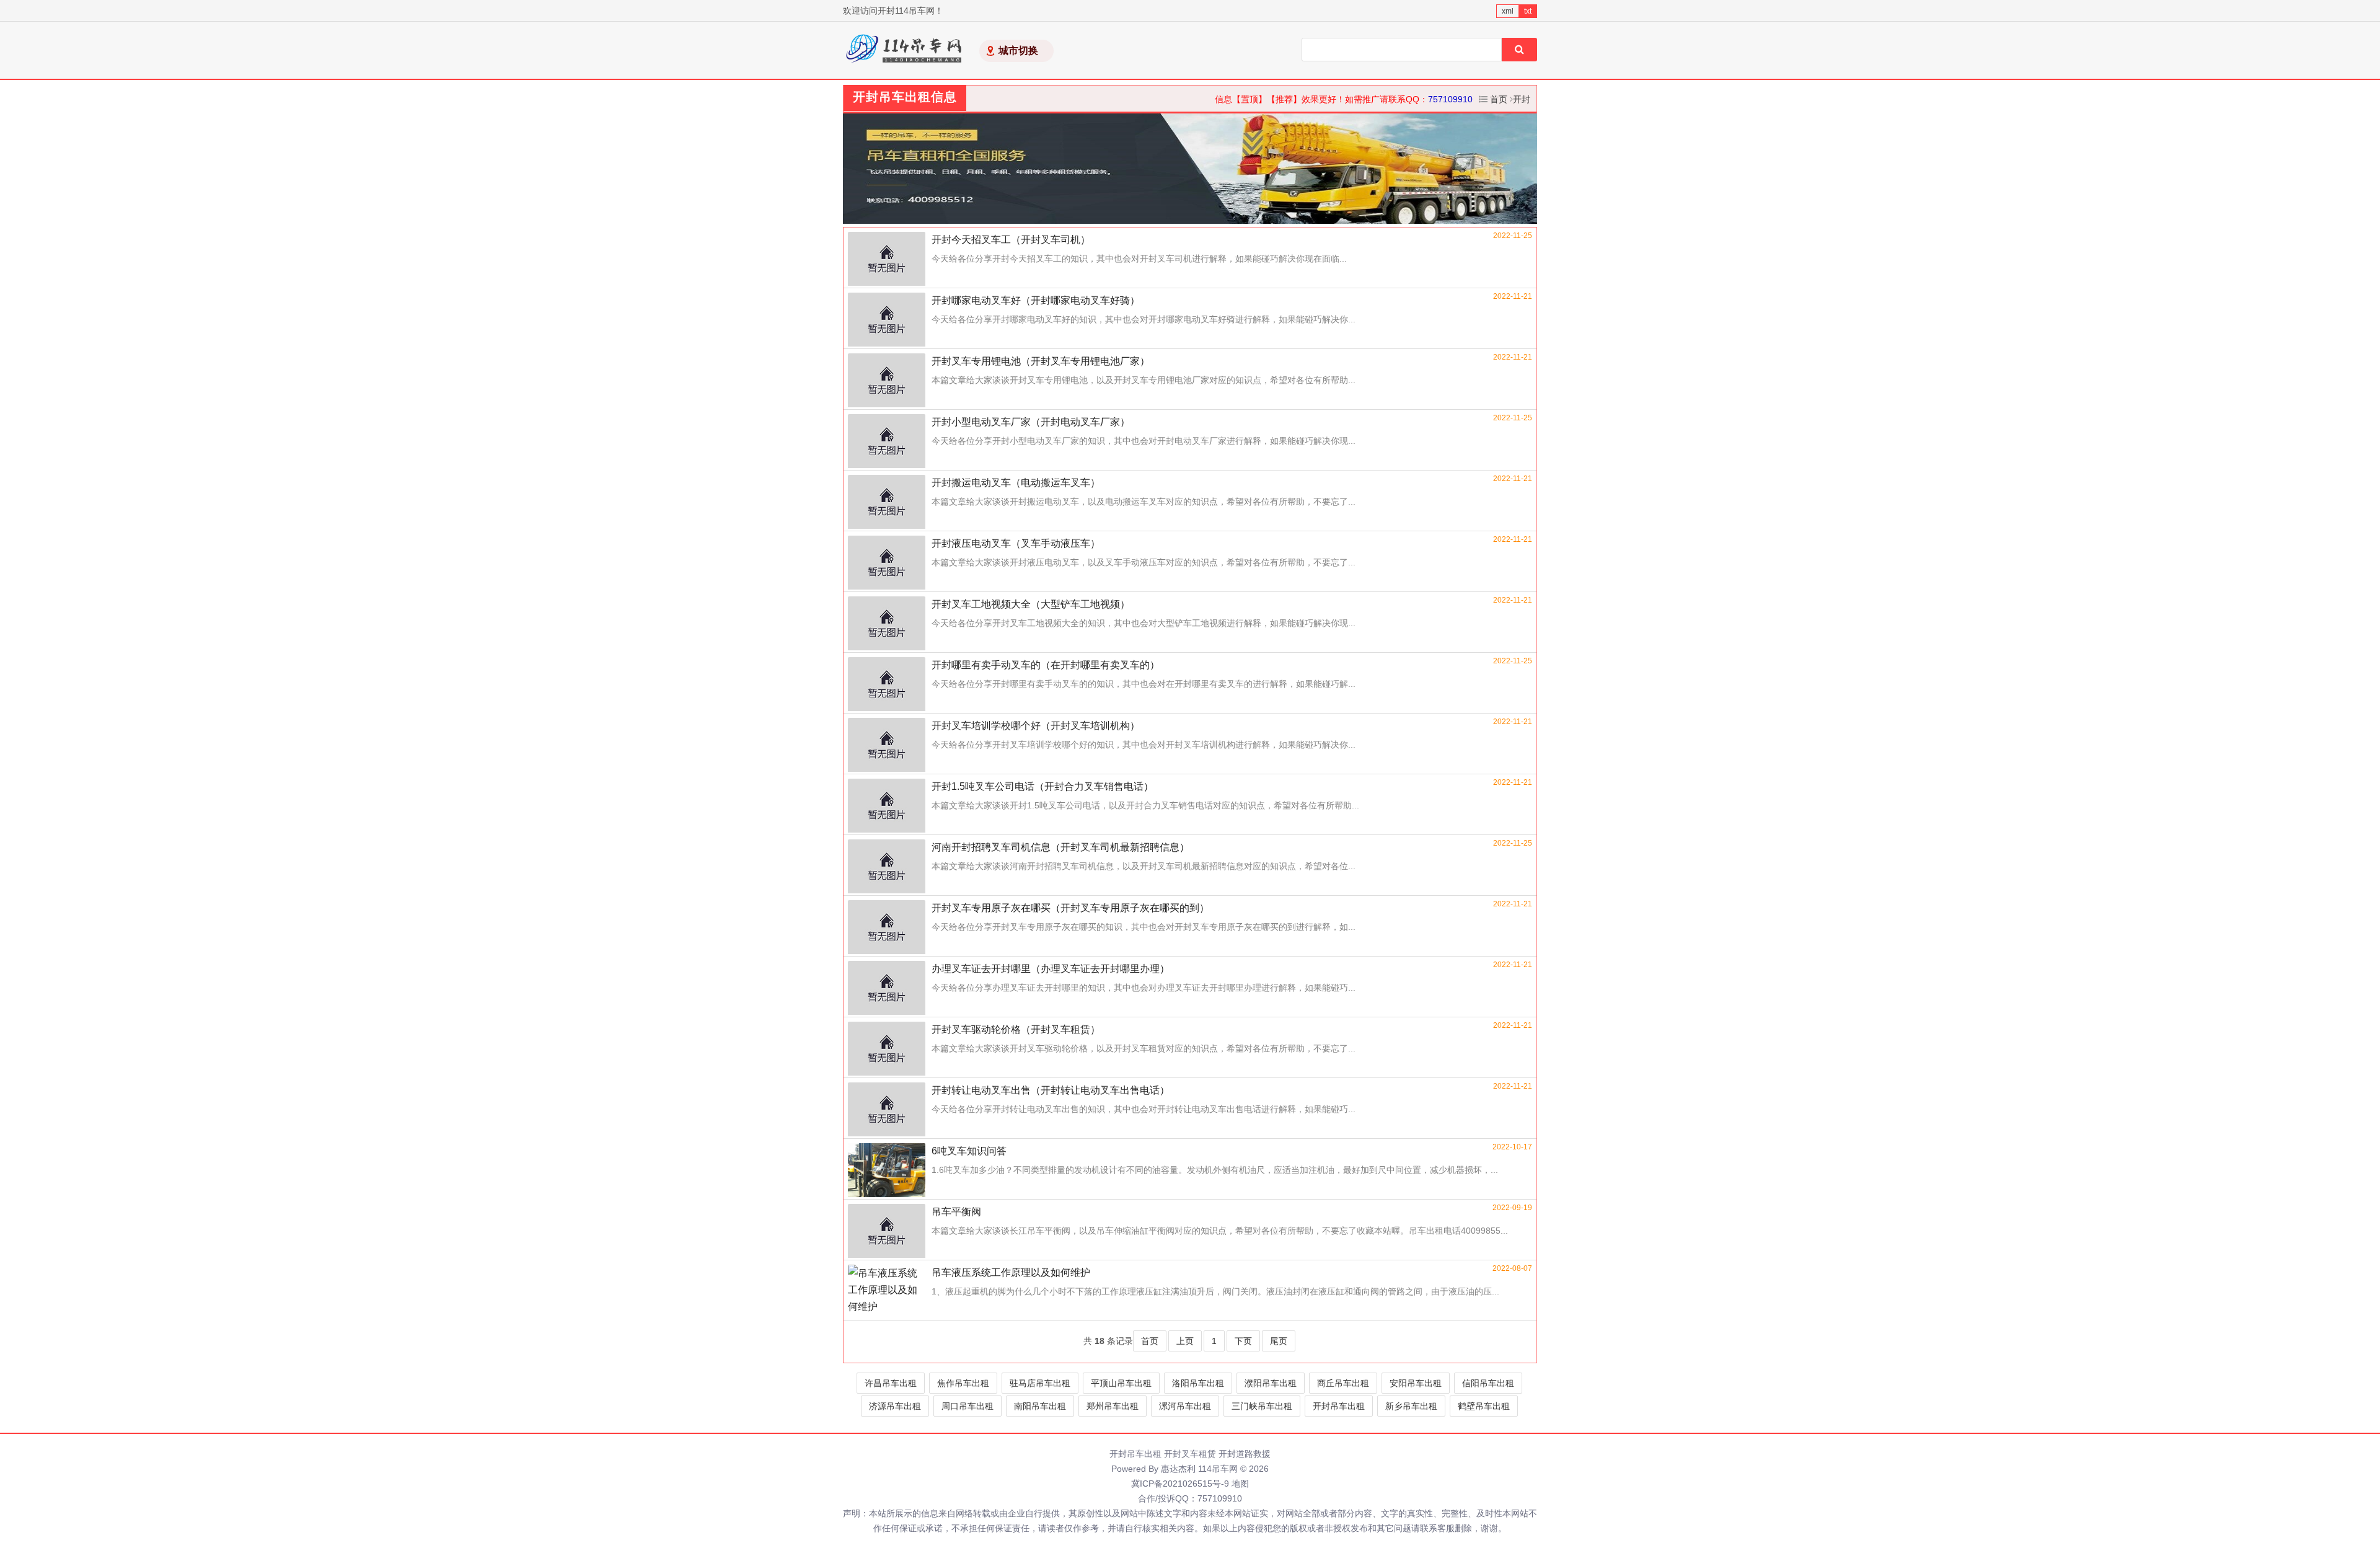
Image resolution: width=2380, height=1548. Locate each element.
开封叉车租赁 (1190, 1454)
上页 (1185, 1341)
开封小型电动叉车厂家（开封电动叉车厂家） (1031, 422)
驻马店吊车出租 (1040, 1383)
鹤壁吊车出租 (1484, 1406)
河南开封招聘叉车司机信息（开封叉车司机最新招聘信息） (1060, 847)
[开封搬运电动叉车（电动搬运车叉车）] (887, 503)
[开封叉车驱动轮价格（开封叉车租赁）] (887, 1050)
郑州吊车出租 (1113, 1406)
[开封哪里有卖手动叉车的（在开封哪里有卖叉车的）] (887, 685)
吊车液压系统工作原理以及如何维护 (1011, 1272)
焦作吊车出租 (963, 1383)
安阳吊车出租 (1416, 1383)
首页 (1499, 99)
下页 (1243, 1341)
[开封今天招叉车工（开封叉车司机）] (887, 260)
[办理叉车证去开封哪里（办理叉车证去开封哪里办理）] (887, 989)
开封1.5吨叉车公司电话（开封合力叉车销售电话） (1042, 786)
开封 (1522, 99)
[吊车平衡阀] (887, 1232)
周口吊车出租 (967, 1406)
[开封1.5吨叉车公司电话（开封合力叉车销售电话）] (887, 807)
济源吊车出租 (895, 1406)
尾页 (1279, 1341)
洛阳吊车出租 (1198, 1383)
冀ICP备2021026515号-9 (1180, 1484)
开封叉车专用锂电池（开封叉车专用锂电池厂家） (1041, 361)
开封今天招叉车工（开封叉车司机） (1011, 240)
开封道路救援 (1245, 1454)
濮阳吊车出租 (1271, 1383)
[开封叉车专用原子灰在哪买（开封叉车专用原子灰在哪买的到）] (887, 928)
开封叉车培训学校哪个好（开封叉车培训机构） (1036, 726)
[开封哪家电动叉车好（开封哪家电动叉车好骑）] (887, 321)
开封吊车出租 (1339, 1406)
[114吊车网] (905, 50)
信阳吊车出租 (1488, 1383)
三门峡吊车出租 (1262, 1406)
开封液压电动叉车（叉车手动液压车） (1016, 543)
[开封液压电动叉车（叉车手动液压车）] (887, 564)
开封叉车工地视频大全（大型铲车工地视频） (1031, 604)
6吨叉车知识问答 (969, 1151)
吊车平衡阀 (956, 1212)
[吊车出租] (1190, 169)
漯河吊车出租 (1185, 1406)
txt (1528, 11)
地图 (1240, 1484)
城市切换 (1018, 51)
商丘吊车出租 (1343, 1383)
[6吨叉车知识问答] (887, 1171)
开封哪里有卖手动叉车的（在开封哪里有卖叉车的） (1046, 665)
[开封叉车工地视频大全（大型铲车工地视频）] (887, 624)
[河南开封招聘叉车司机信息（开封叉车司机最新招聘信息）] (887, 867)
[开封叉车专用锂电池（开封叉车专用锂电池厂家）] (887, 381)
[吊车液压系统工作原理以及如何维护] (887, 1293)
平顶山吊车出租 (1121, 1383)
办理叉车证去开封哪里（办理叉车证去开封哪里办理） (1051, 969)
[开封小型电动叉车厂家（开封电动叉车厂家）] (887, 442)
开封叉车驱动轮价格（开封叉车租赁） (1016, 1029)
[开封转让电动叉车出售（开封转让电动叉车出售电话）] (887, 1110)
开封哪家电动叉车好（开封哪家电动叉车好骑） (1036, 300)
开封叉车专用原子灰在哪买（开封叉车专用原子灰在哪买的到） (1070, 908)
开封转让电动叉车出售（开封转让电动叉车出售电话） (1051, 1090)
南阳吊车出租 (1040, 1406)
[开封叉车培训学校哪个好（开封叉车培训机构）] (887, 746)
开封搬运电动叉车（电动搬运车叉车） (1016, 483)
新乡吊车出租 (1411, 1406)
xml (1508, 11)
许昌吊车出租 (891, 1383)
